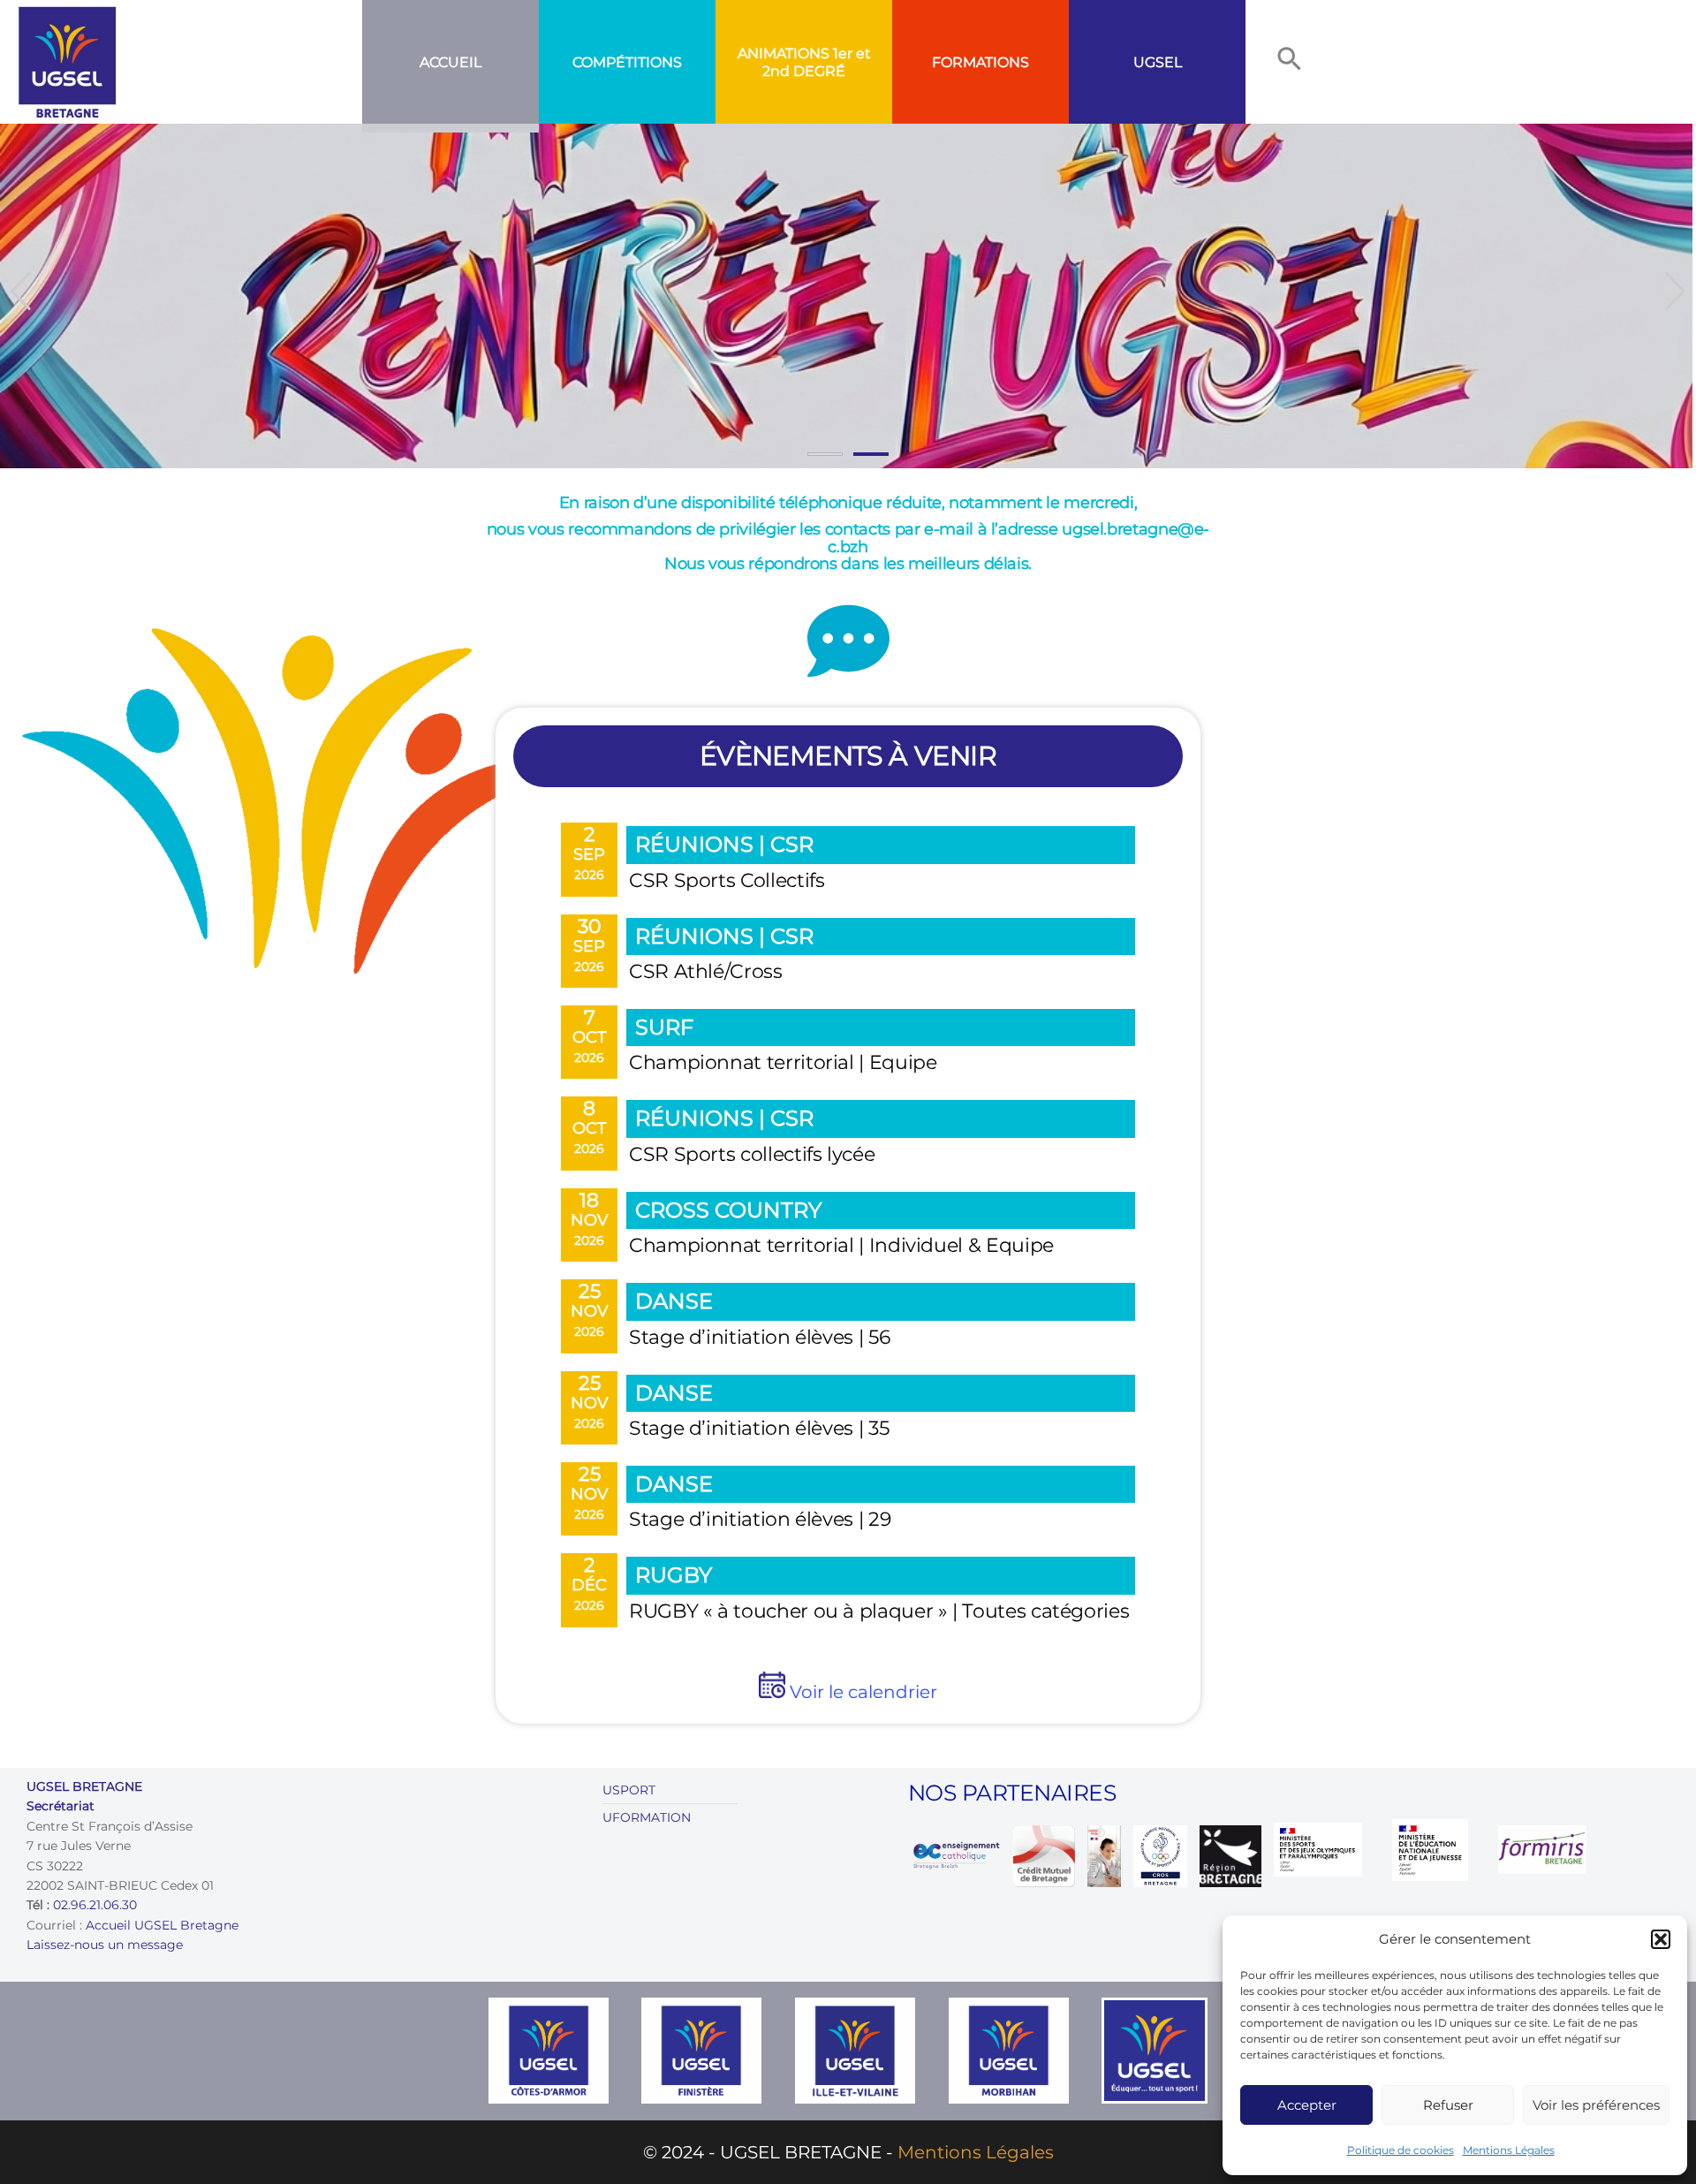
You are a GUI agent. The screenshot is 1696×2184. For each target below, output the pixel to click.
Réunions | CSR (724, 844)
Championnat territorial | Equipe (783, 1062)
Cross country (728, 1210)
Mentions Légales (1509, 2150)
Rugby (674, 1575)
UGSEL (1158, 62)
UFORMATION (647, 1817)
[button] (1661, 1939)
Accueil (450, 62)
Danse (674, 1301)
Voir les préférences (1596, 2105)
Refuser (1448, 2105)
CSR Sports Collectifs (727, 880)
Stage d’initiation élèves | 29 (760, 1519)
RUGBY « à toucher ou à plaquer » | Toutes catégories (879, 1611)
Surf (664, 1027)
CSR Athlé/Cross (706, 971)
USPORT (629, 1790)
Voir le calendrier (861, 1692)
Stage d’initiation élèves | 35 (759, 1428)
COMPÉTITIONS (627, 62)
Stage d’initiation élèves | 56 (759, 1337)
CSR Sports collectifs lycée (752, 1154)
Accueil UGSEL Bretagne (162, 1925)
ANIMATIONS (784, 53)
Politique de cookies (1401, 2150)
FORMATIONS (980, 62)
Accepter (1307, 2105)
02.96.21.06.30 (95, 1905)
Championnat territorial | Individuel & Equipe (841, 1245)
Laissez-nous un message (105, 1945)
